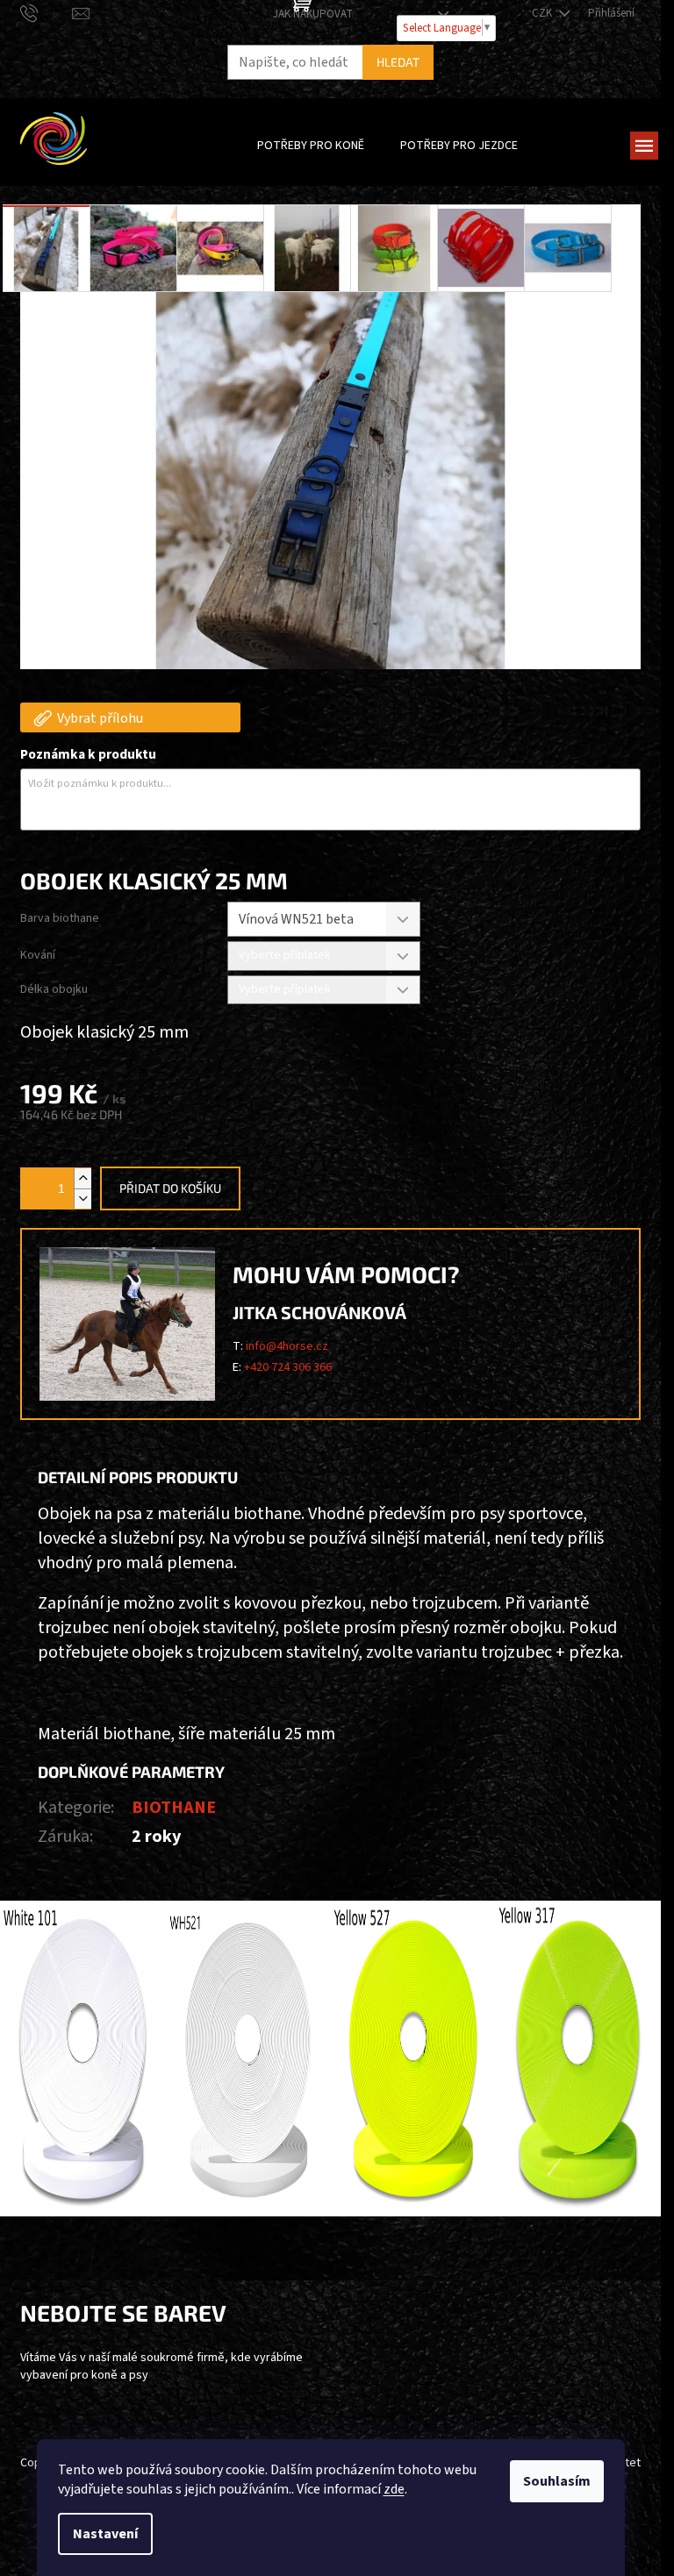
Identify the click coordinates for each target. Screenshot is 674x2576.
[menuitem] (311, 146)
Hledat (398, 62)
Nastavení (105, 2534)
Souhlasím (557, 2481)
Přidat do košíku (170, 1188)
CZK (543, 13)
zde (394, 2489)
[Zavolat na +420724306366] (46, 13)
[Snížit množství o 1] (82, 1199)
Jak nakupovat (313, 14)
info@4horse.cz (287, 1346)
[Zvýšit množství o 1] (82, 1178)
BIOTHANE (174, 1808)
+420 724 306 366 (288, 1367)
